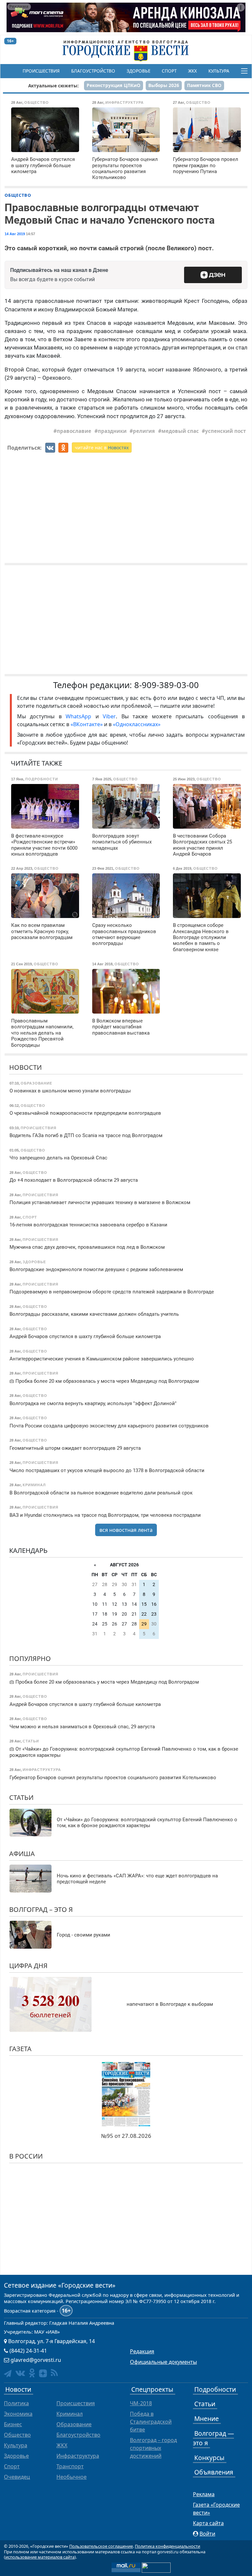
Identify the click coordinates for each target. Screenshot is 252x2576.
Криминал (70, 2414)
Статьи (21, 1797)
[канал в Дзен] (43, 2373)
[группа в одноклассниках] (32, 2373)
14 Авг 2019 (15, 234)
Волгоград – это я (41, 1909)
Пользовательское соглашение (101, 2546)
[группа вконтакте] (20, 2373)
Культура (219, 71)
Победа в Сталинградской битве (151, 2422)
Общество (18, 195)
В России (26, 2156)
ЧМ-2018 (141, 2403)
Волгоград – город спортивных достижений (153, 2448)
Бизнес (13, 2424)
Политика (16, 2403)
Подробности (215, 2389)
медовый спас (180, 431)
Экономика (18, 2414)
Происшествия (41, 71)
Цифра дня (28, 1966)
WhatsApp (81, 716)
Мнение (207, 2419)
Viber (109, 716)
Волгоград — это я (213, 2438)
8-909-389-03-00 (167, 685)
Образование (74, 2424)
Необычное (72, 2477)
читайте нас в (102, 448)
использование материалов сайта (40, 2557)
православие (74, 431)
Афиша (22, 1854)
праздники (112, 431)
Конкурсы (209, 2458)
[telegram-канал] (8, 2374)
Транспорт (70, 2466)
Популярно (30, 1658)
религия (144, 431)
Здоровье (138, 71)
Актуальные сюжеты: (53, 86)
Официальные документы (163, 2362)
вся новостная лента (126, 1530)
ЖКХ (192, 71)
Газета (20, 2049)
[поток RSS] (54, 2373)
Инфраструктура (78, 2456)
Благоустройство (93, 71)
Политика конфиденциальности (168, 2546)
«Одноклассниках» (137, 724)
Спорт (169, 71)
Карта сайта (208, 2523)
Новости (25, 1067)
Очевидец (17, 2477)
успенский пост (225, 431)
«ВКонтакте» (87, 724)
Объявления (214, 2472)
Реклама (204, 2494)
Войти (207, 2534)
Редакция (142, 2351)
